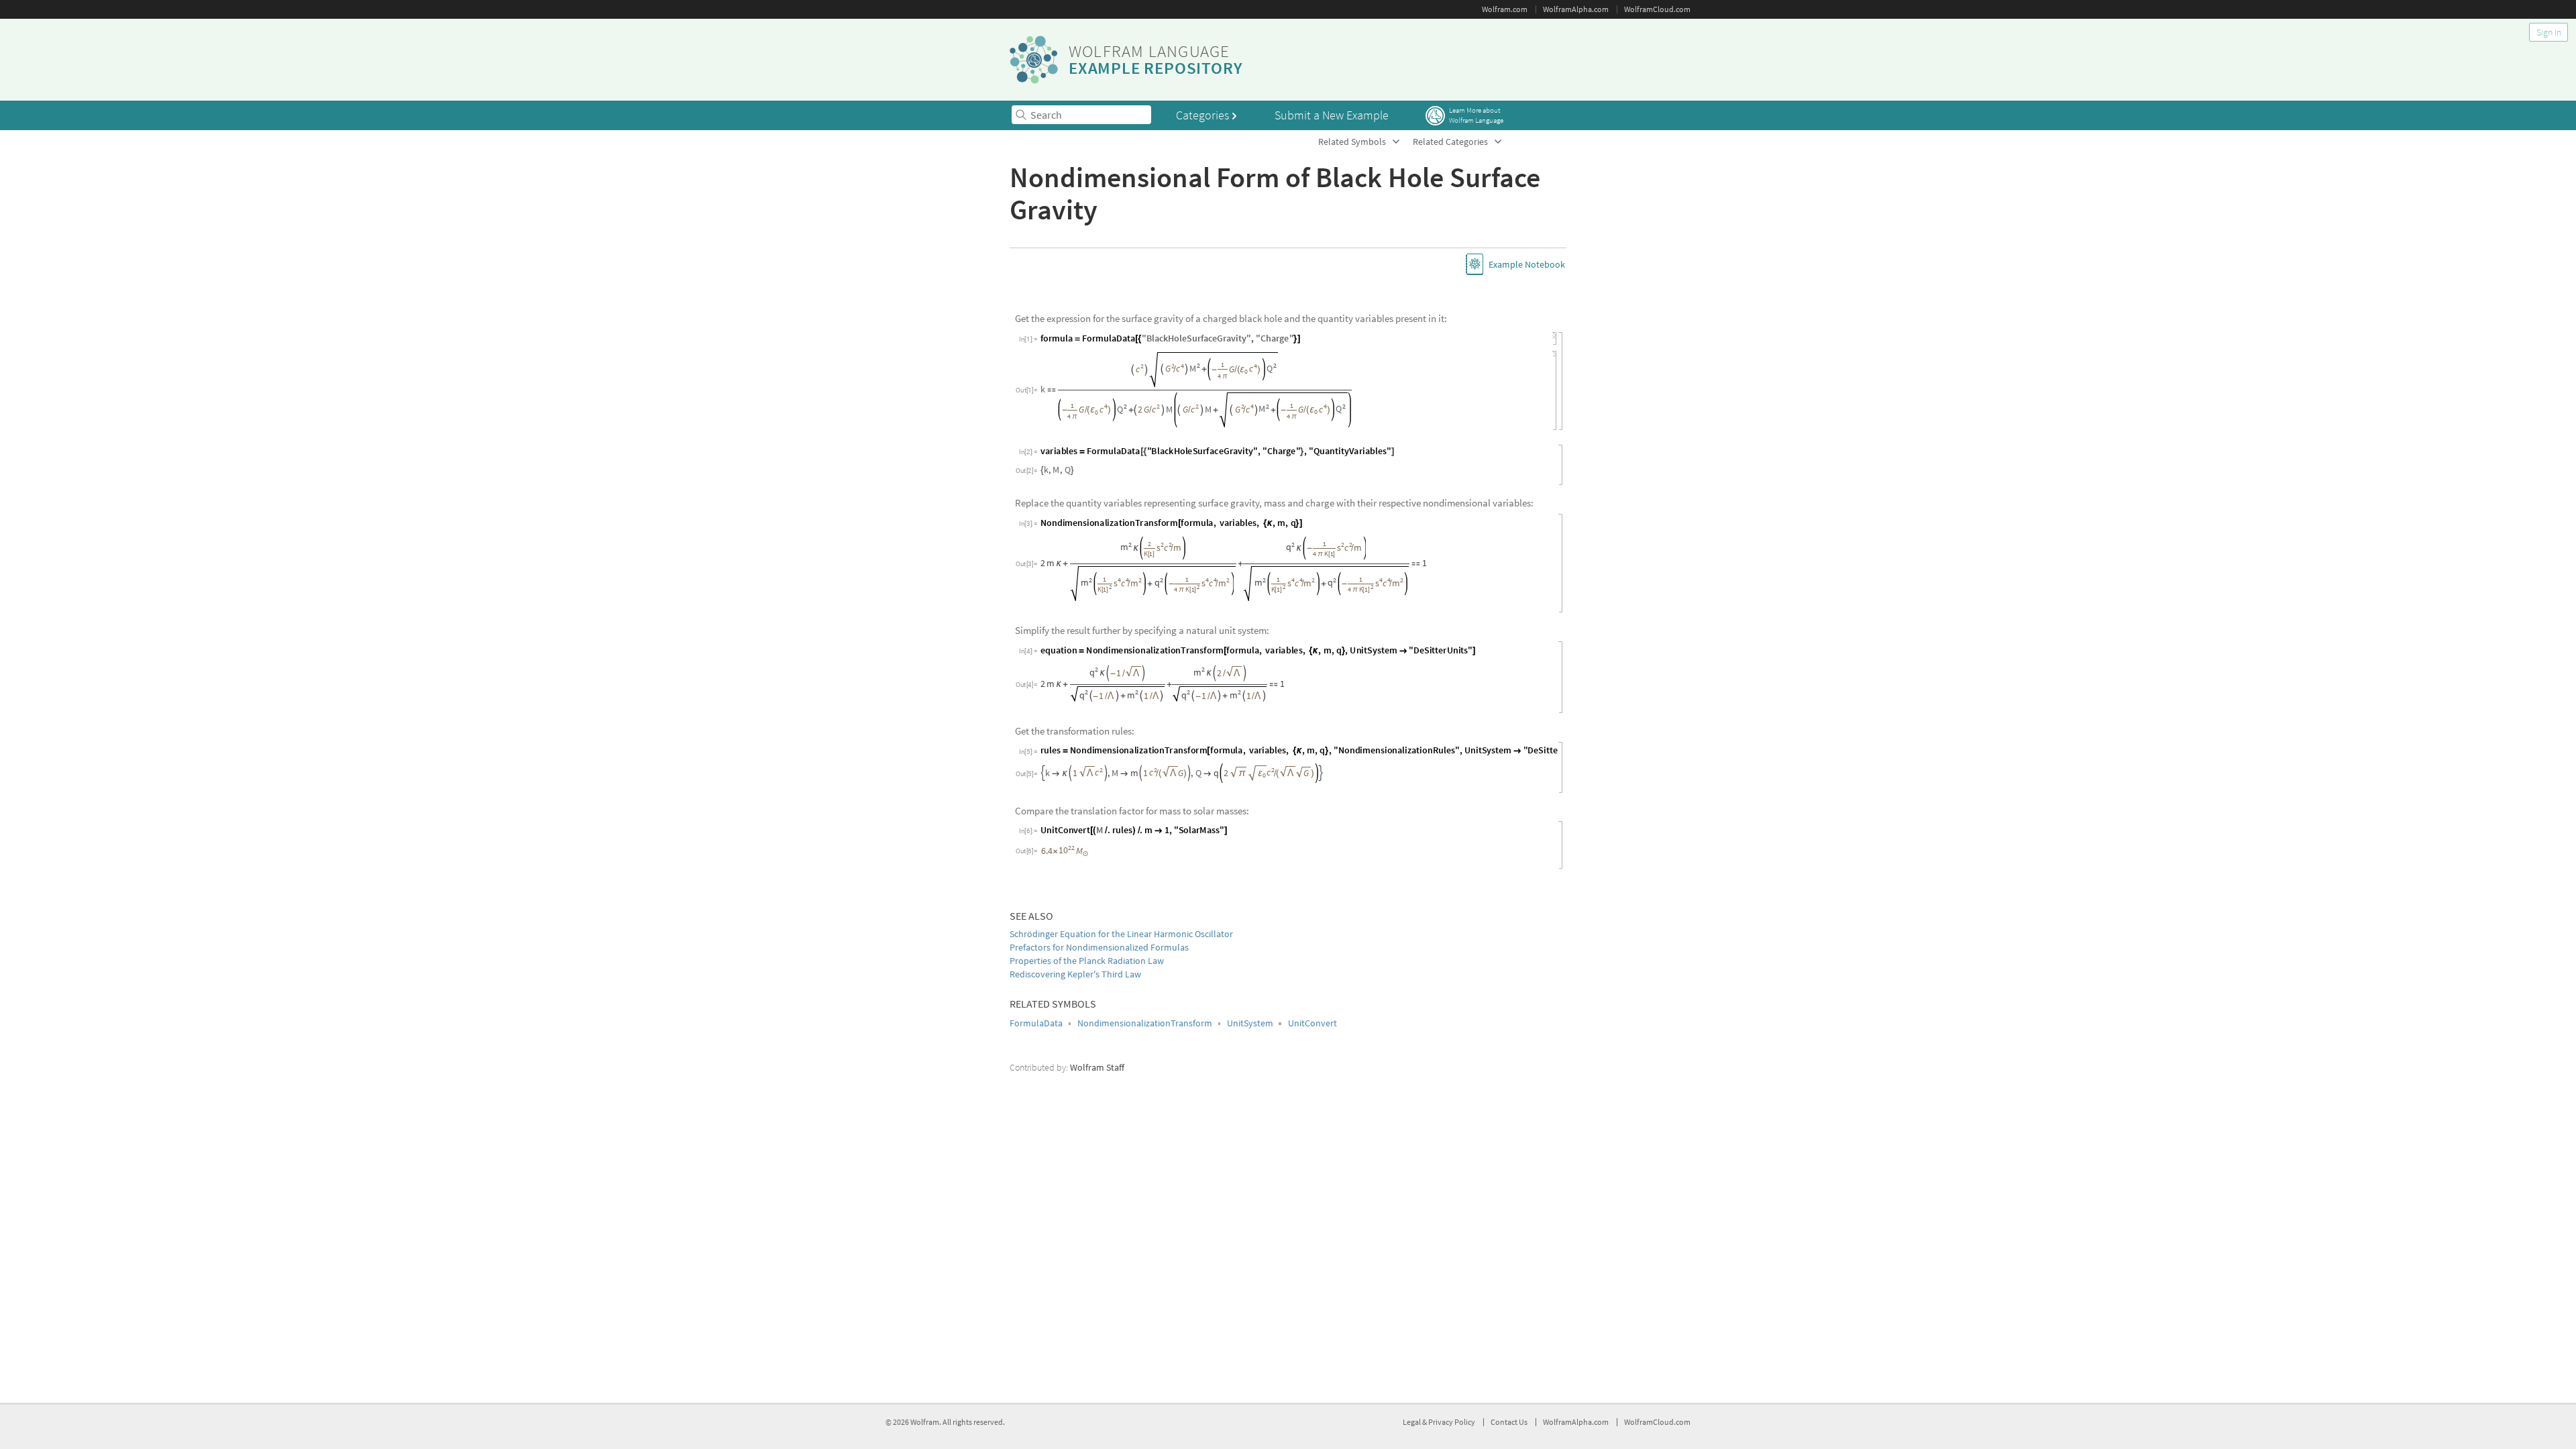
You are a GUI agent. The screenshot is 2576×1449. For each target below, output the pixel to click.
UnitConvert (1312, 1038)
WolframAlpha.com (1576, 9)
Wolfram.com (1505, 9)
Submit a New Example (1332, 115)
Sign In (2549, 32)
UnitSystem (1250, 1038)
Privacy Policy (1452, 1422)
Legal (1412, 1422)
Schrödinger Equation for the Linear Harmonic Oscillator (1121, 949)
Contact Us (1509, 1422)
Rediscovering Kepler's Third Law (1075, 989)
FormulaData (1036, 1038)
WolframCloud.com (1657, 9)
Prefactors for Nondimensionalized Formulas (1099, 962)
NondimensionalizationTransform (1145, 1038)
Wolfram (925, 1422)
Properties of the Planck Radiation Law (1087, 975)
